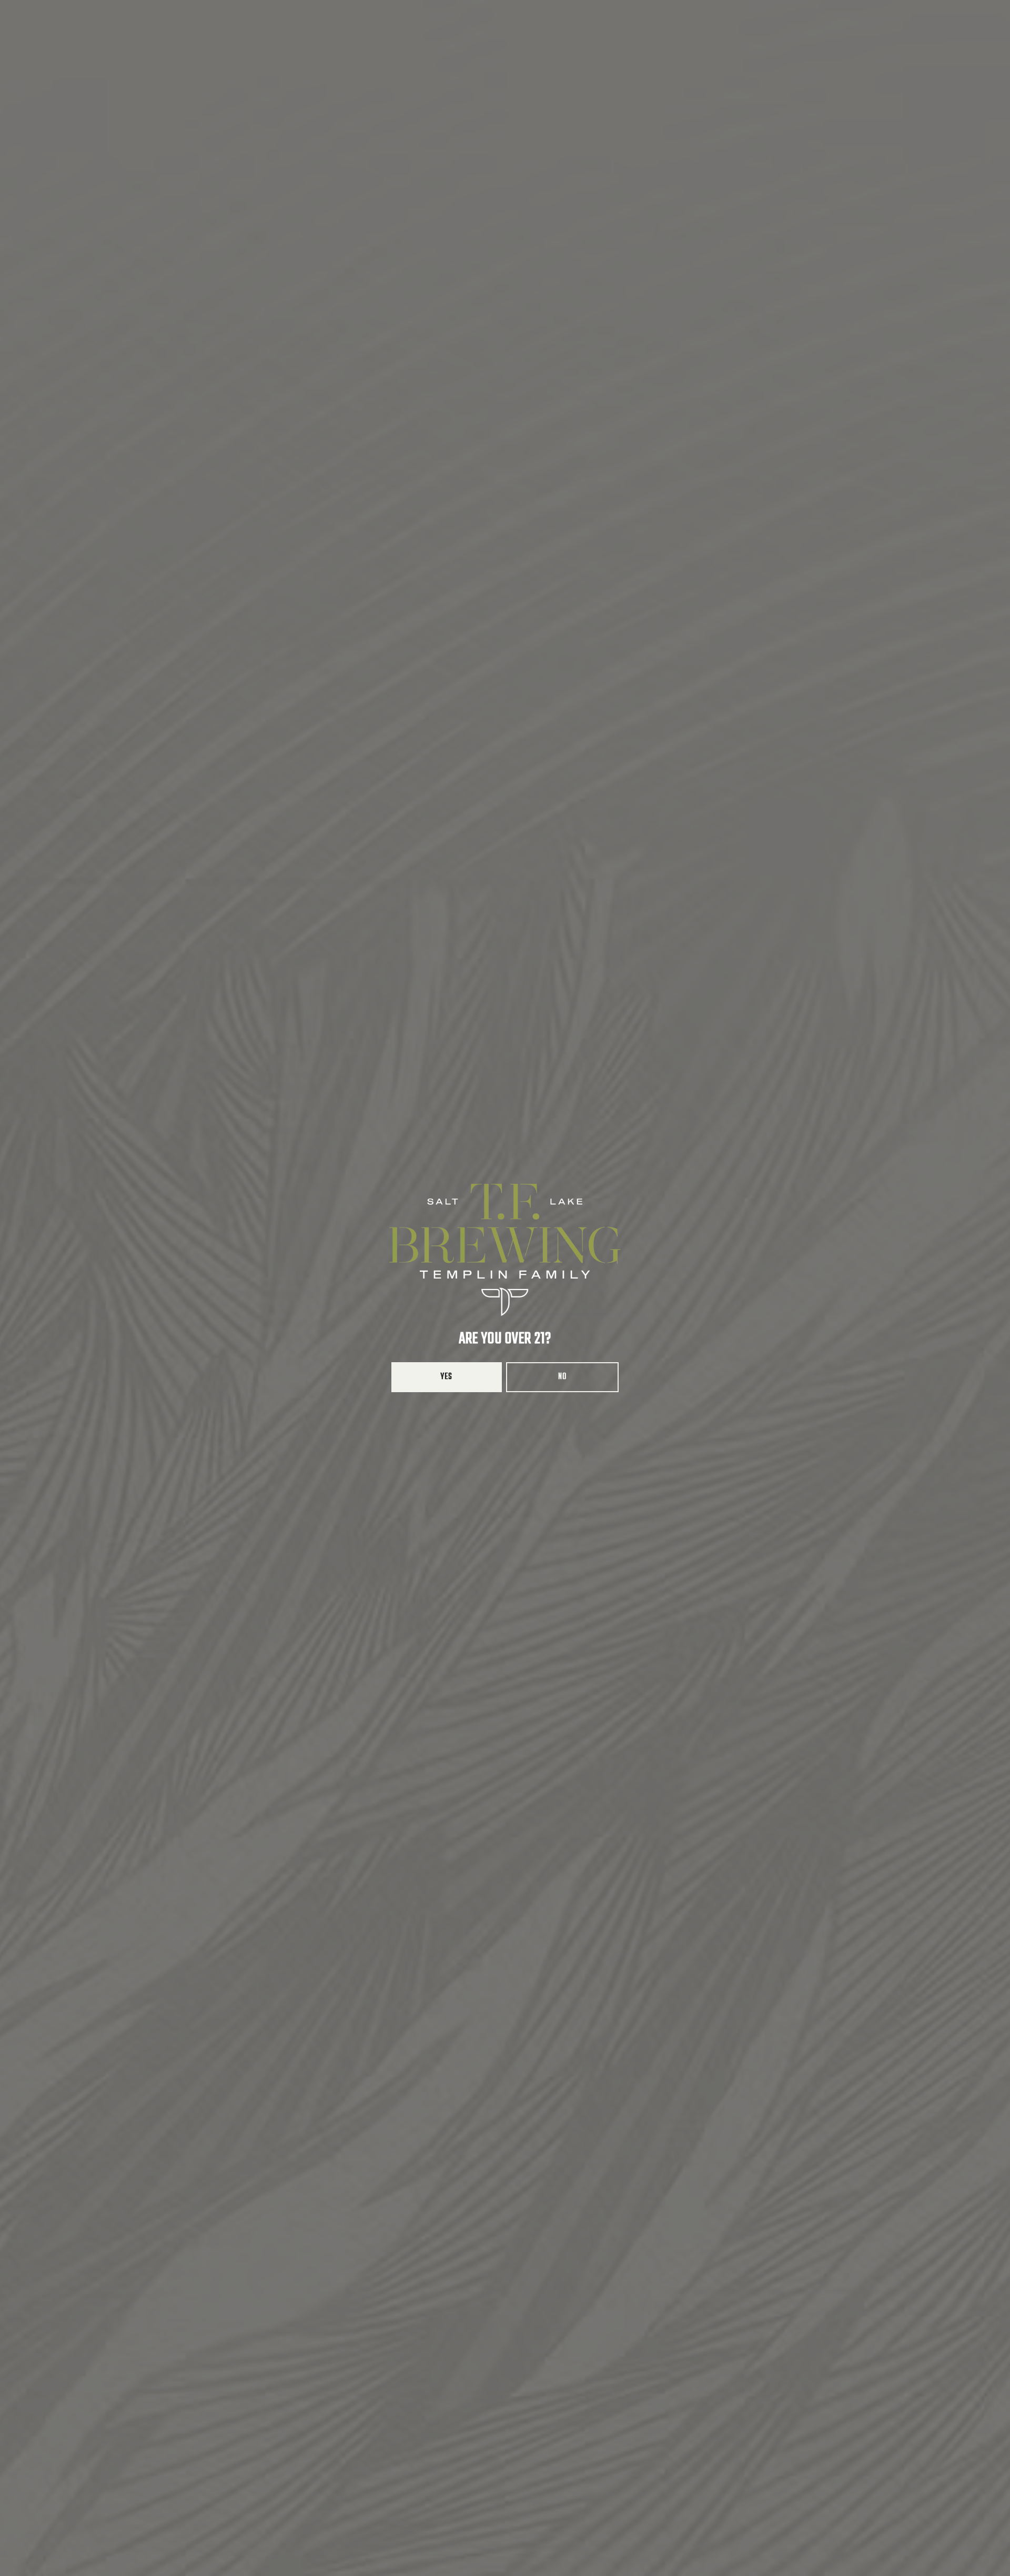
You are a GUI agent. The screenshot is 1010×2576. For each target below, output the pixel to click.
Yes (447, 1377)
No (562, 1377)
